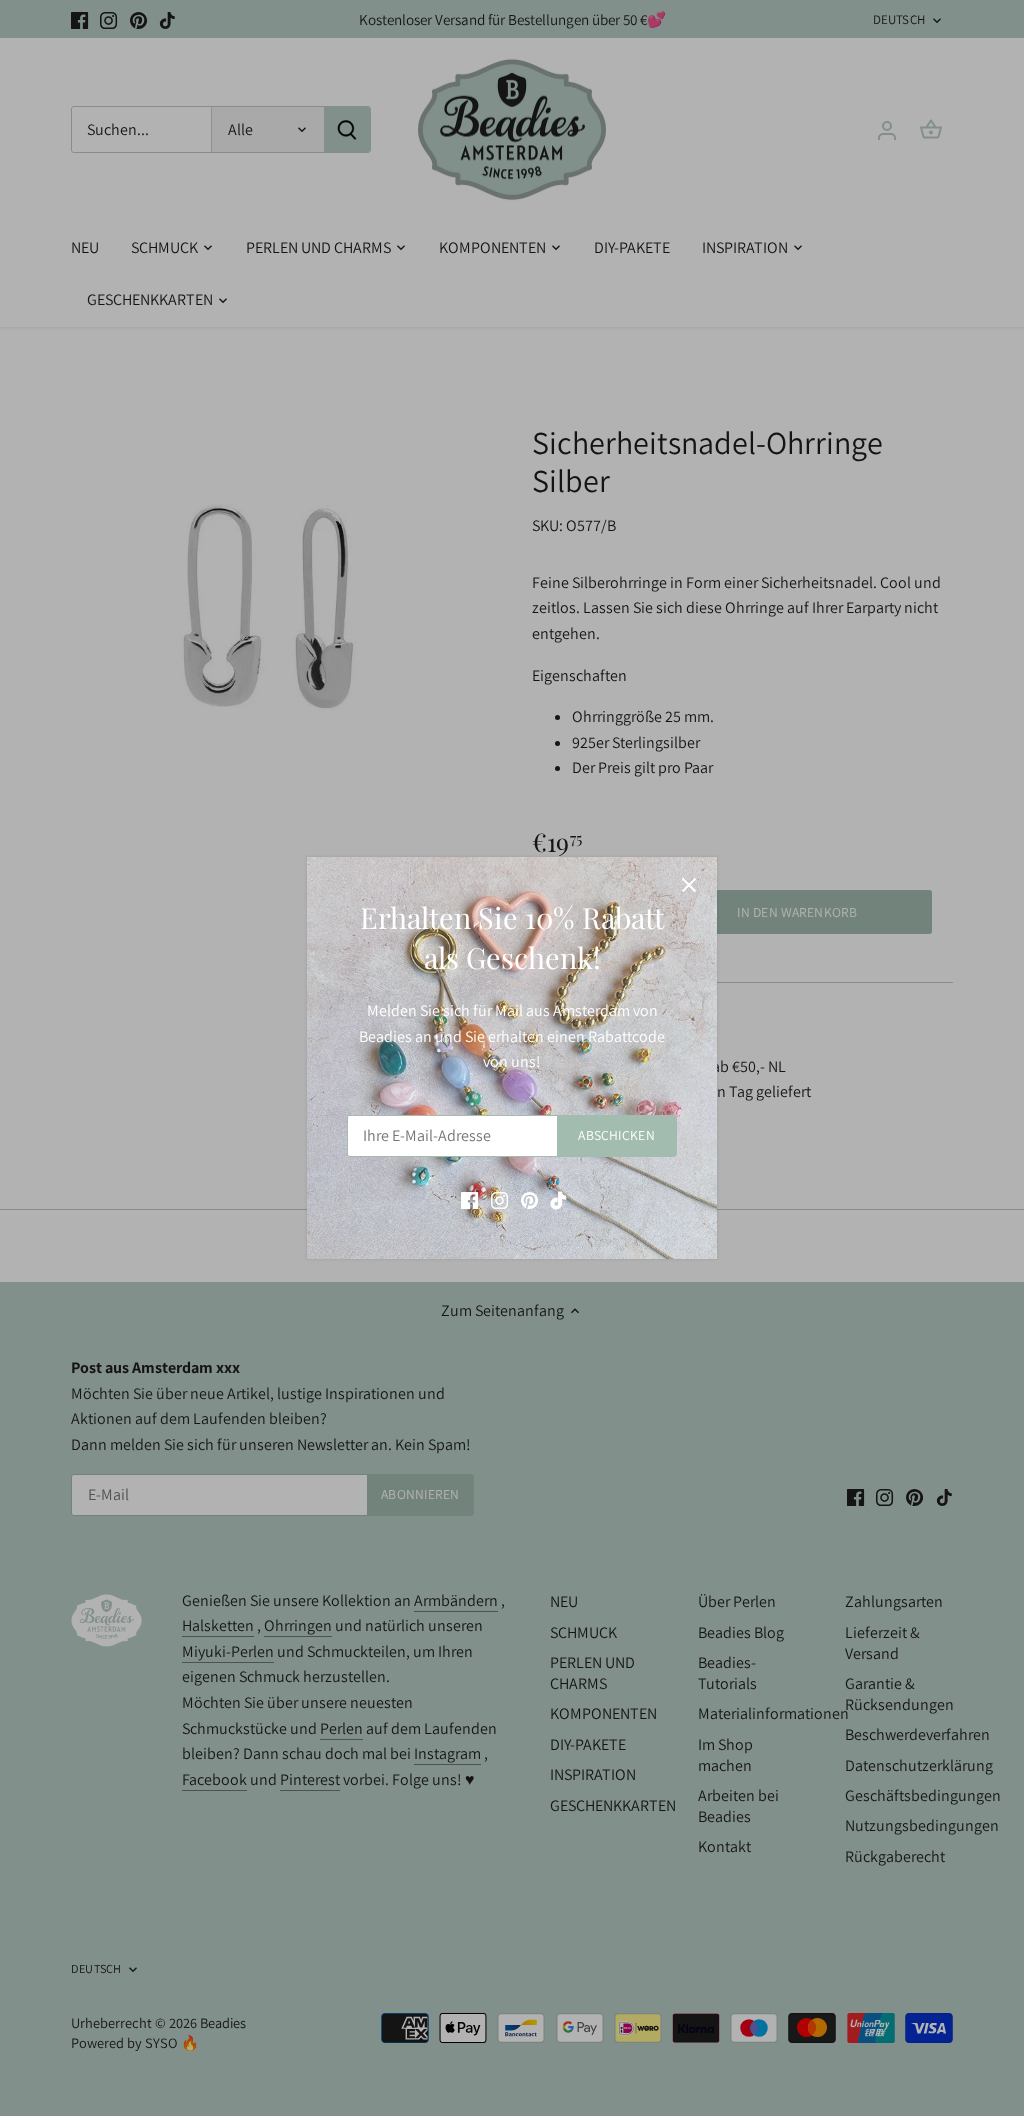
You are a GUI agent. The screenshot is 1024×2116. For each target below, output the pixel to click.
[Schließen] (689, 885)
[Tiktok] (558, 1200)
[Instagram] (499, 1200)
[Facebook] (469, 1200)
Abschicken (616, 1135)
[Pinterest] (529, 1200)
